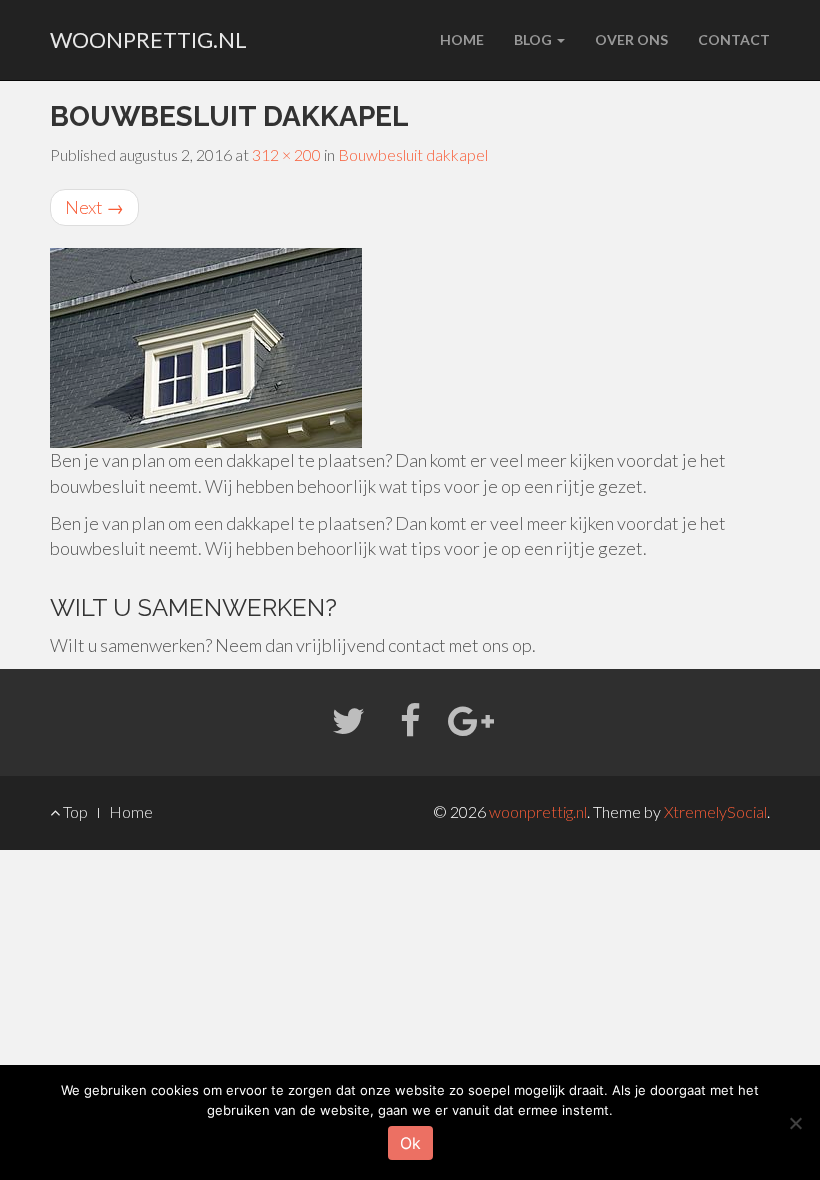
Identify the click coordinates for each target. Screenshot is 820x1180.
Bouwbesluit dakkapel (413, 154)
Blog (534, 39)
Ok (410, 1143)
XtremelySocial (715, 811)
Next (94, 207)
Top (74, 811)
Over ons (631, 39)
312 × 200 (286, 154)
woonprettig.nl (148, 39)
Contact (734, 39)
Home (462, 39)
